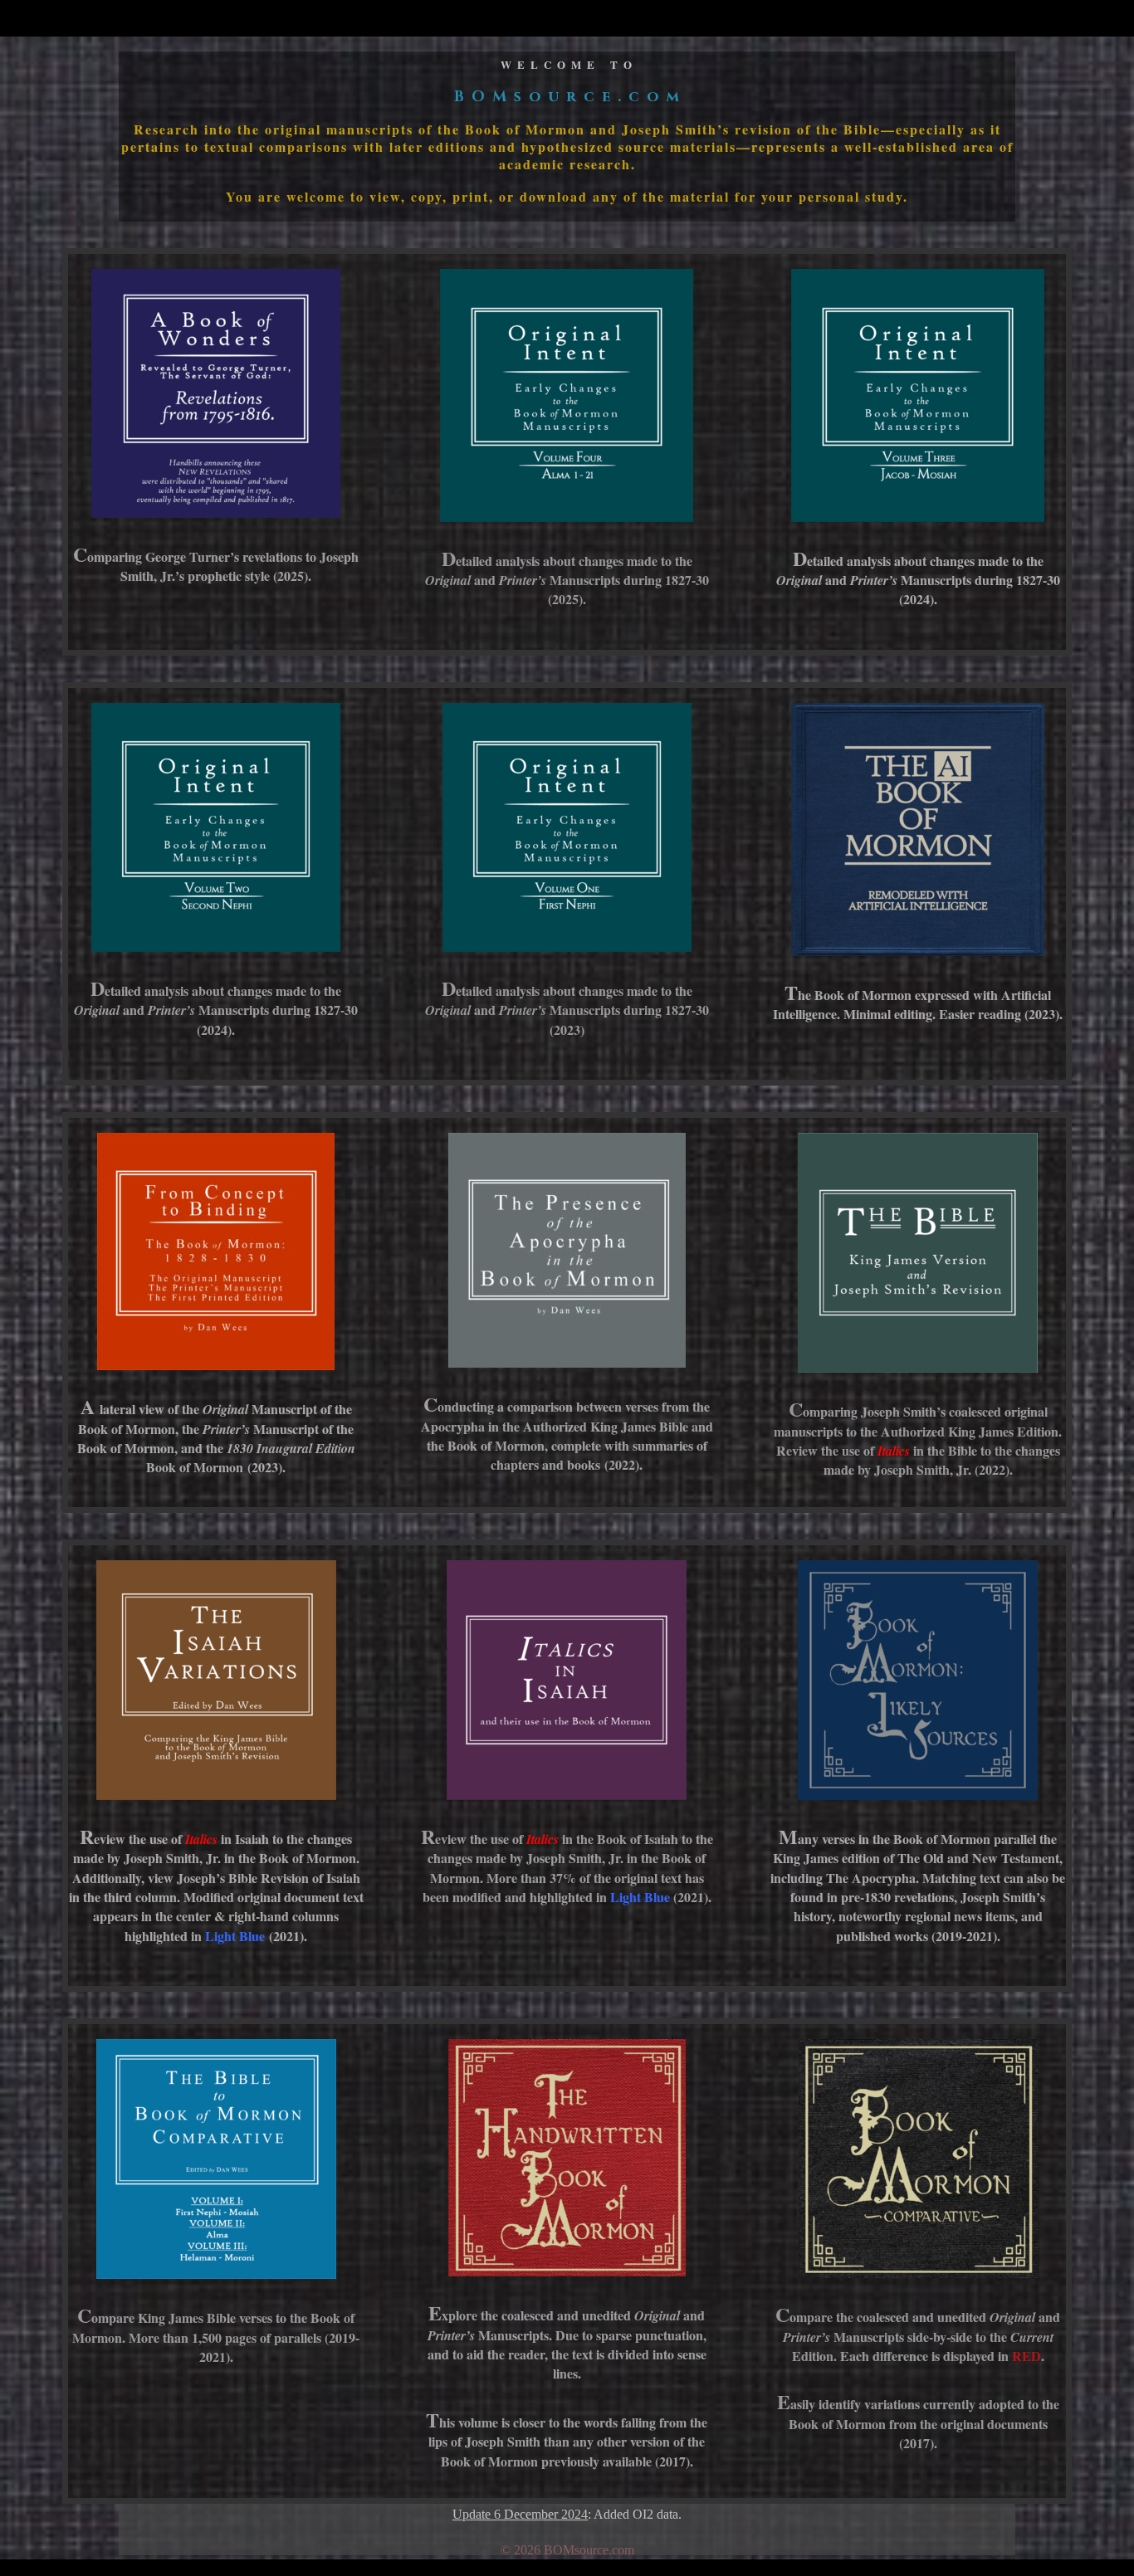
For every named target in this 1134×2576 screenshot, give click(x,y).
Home (1009, 19)
